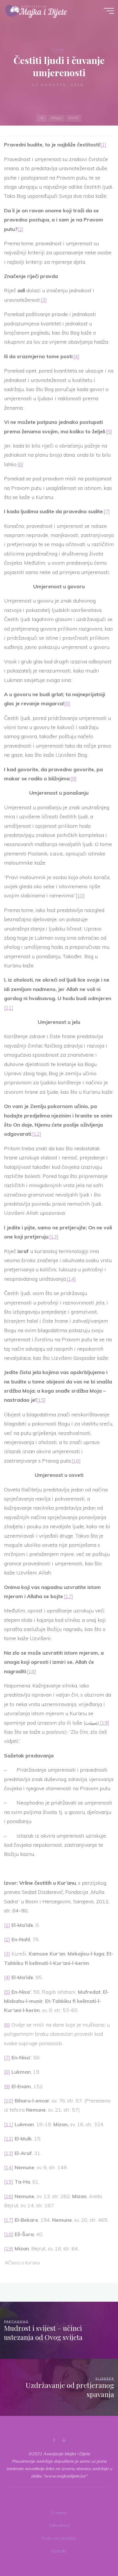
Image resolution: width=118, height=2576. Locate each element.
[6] (20, 464)
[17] (68, 1596)
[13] (54, 1237)
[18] (32, 1671)
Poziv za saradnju (59, 2538)
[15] (41, 1400)
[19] (105, 1723)
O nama (59, 2513)
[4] (76, 356)
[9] (73, 779)
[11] (9, 1008)
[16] (76, 1461)
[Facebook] (54, 2440)
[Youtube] (64, 2440)
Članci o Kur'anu (24, 2263)
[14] (71, 1279)
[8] (67, 703)
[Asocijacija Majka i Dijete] (36, 11)
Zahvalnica (59, 2525)
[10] (80, 896)
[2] (20, 229)
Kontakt (59, 2551)
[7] (107, 511)
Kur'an (58, 50)
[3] (44, 300)
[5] (109, 431)
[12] (37, 1134)
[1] (103, 145)
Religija (57, 118)
